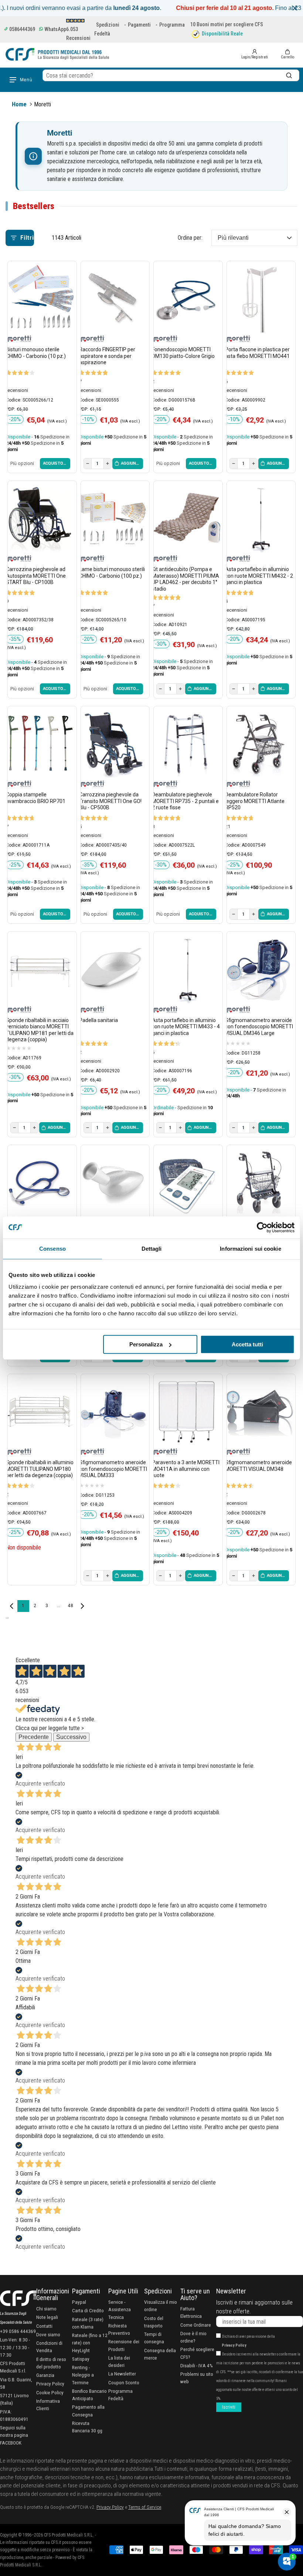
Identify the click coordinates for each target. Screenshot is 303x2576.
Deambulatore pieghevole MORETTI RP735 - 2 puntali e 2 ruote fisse (185, 801)
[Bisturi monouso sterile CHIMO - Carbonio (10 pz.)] (40, 298)
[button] (287, 54)
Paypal (79, 2302)
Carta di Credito (88, 2310)
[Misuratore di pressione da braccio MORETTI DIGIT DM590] (186, 1182)
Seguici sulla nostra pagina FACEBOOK (14, 2435)
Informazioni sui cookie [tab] (250, 1249)
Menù (26, 80)
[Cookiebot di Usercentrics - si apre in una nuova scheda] (262, 1227)
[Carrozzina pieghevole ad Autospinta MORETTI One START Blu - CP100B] (40, 518)
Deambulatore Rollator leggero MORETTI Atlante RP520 (255, 801)
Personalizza (146, 1344)
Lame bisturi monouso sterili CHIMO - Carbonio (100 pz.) (112, 573)
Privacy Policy (50, 2384)
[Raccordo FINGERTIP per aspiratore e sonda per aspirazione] (113, 298)
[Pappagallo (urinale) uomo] (113, 1182)
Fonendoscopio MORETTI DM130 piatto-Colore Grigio (183, 353)
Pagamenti (139, 25)
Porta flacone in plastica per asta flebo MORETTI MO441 (257, 353)
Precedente (34, 1737)
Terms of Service (145, 2507)
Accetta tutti (247, 1344)
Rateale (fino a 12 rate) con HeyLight (90, 2343)
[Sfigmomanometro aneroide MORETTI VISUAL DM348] (259, 1411)
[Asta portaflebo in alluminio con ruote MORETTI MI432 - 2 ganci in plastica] (259, 518)
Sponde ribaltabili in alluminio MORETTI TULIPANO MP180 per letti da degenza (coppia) (40, 1469)
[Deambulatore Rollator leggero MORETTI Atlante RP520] (259, 744)
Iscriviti (229, 2407)
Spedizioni (108, 25)
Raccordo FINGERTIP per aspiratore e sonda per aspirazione (107, 356)
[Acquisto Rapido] (55, 464)
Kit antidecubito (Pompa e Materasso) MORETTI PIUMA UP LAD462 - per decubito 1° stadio (185, 579)
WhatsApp (55, 29)
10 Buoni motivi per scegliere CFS (227, 24)
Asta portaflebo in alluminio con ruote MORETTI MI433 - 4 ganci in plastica (186, 1027)
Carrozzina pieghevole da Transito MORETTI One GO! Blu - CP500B (110, 801)
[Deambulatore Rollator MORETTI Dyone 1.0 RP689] (259, 1182)
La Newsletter (122, 2374)
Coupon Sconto (124, 2382)
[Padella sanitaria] (113, 969)
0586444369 (22, 29)
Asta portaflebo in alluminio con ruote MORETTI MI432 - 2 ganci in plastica (259, 576)
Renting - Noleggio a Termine (83, 2375)
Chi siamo (46, 2309)
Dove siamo (48, 2334)
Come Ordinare (196, 2325)
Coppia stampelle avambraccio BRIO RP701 (36, 798)
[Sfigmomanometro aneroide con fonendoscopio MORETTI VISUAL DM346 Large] (259, 969)
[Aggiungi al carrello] (128, 464)
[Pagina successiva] (82, 1606)
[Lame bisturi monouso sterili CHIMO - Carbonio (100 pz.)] (113, 518)
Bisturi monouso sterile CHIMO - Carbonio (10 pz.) (36, 353)
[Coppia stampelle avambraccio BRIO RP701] (40, 744)
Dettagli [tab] (152, 1249)
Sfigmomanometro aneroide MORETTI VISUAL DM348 (258, 1466)
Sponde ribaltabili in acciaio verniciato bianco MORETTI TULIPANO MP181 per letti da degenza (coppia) (40, 1030)
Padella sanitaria (98, 1020)
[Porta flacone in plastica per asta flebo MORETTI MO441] (259, 298)
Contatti (44, 2326)
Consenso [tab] (52, 1249)
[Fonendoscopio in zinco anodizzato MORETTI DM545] (40, 1182)
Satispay (81, 2359)
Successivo (71, 1737)
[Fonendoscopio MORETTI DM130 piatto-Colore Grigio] (186, 298)
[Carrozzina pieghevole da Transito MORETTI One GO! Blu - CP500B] (113, 744)
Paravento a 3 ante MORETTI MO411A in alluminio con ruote (186, 1469)
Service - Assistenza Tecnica (120, 2309)
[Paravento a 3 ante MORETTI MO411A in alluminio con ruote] (186, 1411)
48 (70, 1606)
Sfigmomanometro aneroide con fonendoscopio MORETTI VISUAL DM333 (113, 1469)
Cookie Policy (50, 2392)
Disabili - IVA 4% (197, 2365)
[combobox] (171, 75)
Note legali (47, 2317)
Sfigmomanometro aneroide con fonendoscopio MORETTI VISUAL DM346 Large (259, 1027)
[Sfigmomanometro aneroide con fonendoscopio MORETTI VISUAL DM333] (113, 1411)
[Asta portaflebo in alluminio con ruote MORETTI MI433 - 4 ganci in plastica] (186, 969)
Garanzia (45, 2375)
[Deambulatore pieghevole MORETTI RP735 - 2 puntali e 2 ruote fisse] (186, 744)
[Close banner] (295, 8)
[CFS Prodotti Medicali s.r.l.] (57, 54)
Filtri (27, 238)
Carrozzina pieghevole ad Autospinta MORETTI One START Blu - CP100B (36, 576)
